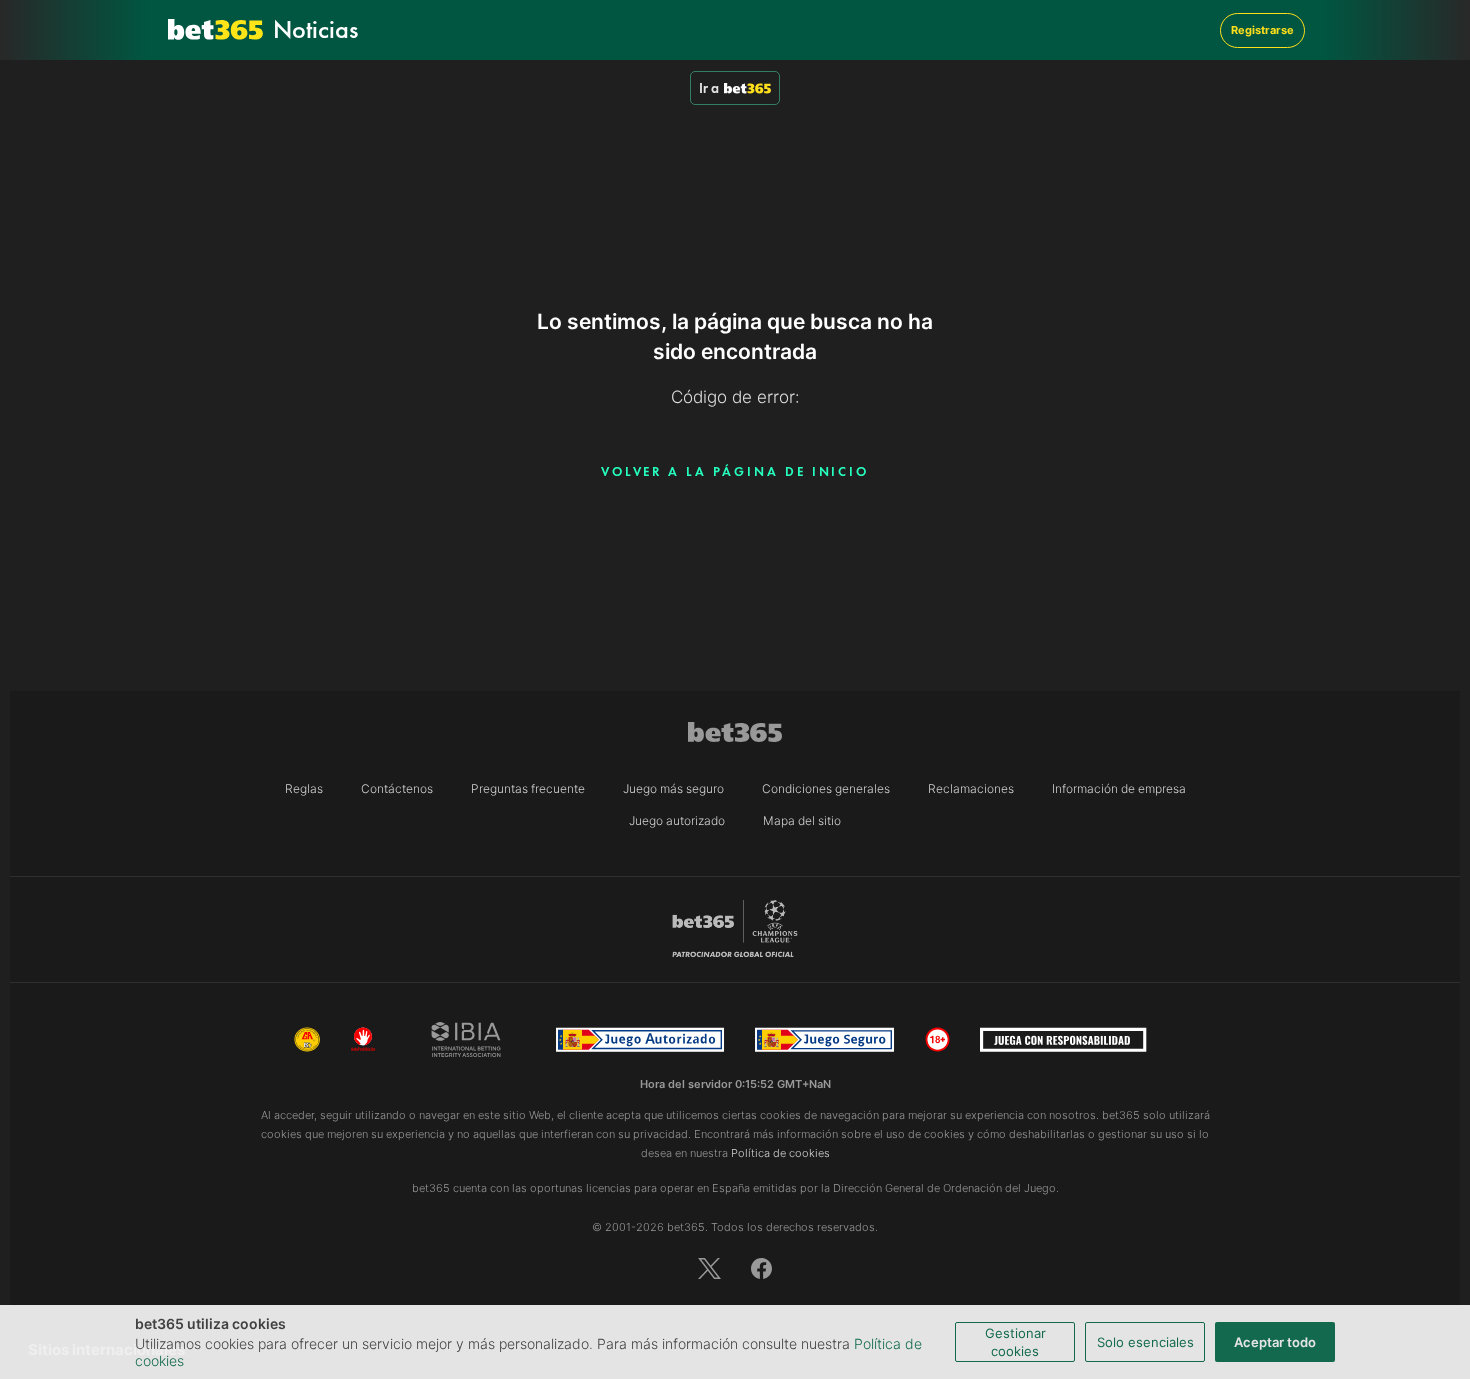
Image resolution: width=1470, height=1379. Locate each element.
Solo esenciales (1145, 1342)
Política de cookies (780, 1153)
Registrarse (1262, 30)
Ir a (709, 88)
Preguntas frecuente (528, 788)
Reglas (304, 788)
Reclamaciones (971, 788)
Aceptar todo (1275, 1342)
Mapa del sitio (802, 820)
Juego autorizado (677, 820)
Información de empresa (1119, 788)
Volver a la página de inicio (735, 471)
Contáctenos (397, 788)
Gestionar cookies (1015, 1342)
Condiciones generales (826, 788)
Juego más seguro (673, 788)
